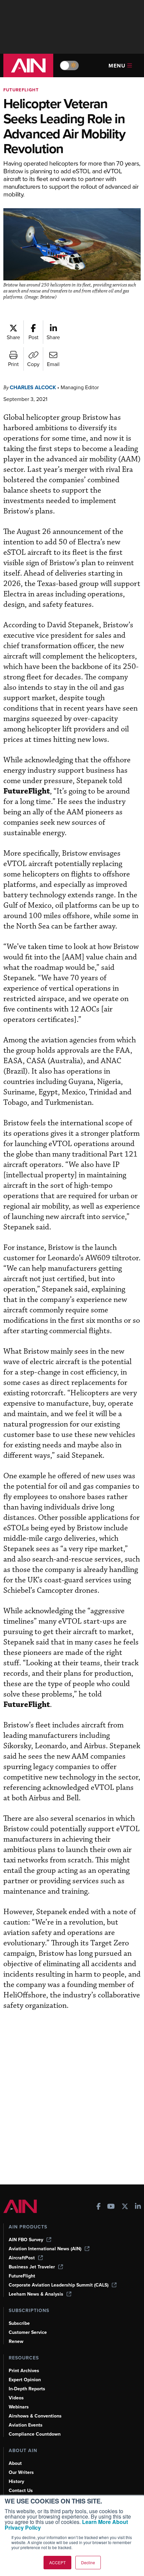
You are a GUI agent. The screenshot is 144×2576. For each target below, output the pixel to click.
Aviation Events (26, 2425)
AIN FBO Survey (26, 2240)
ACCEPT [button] (57, 2562)
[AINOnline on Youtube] (111, 2207)
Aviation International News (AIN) (45, 2249)
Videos (16, 2398)
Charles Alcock (33, 387)
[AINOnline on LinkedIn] (138, 2207)
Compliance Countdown (35, 2434)
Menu (117, 66)
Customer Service (28, 2332)
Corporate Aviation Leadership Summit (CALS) (59, 2285)
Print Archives (24, 2371)
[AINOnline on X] (125, 2207)
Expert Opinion (25, 2380)
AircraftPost (22, 2258)
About (15, 2463)
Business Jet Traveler (32, 2267)
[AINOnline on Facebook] (99, 2207)
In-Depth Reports (27, 2389)
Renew (16, 2341)
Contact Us (21, 2491)
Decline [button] (88, 2562)
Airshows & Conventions (35, 2416)
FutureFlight (21, 90)
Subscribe (19, 2323)
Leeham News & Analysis (36, 2294)
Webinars (19, 2407)
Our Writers (21, 2472)
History (16, 2481)
